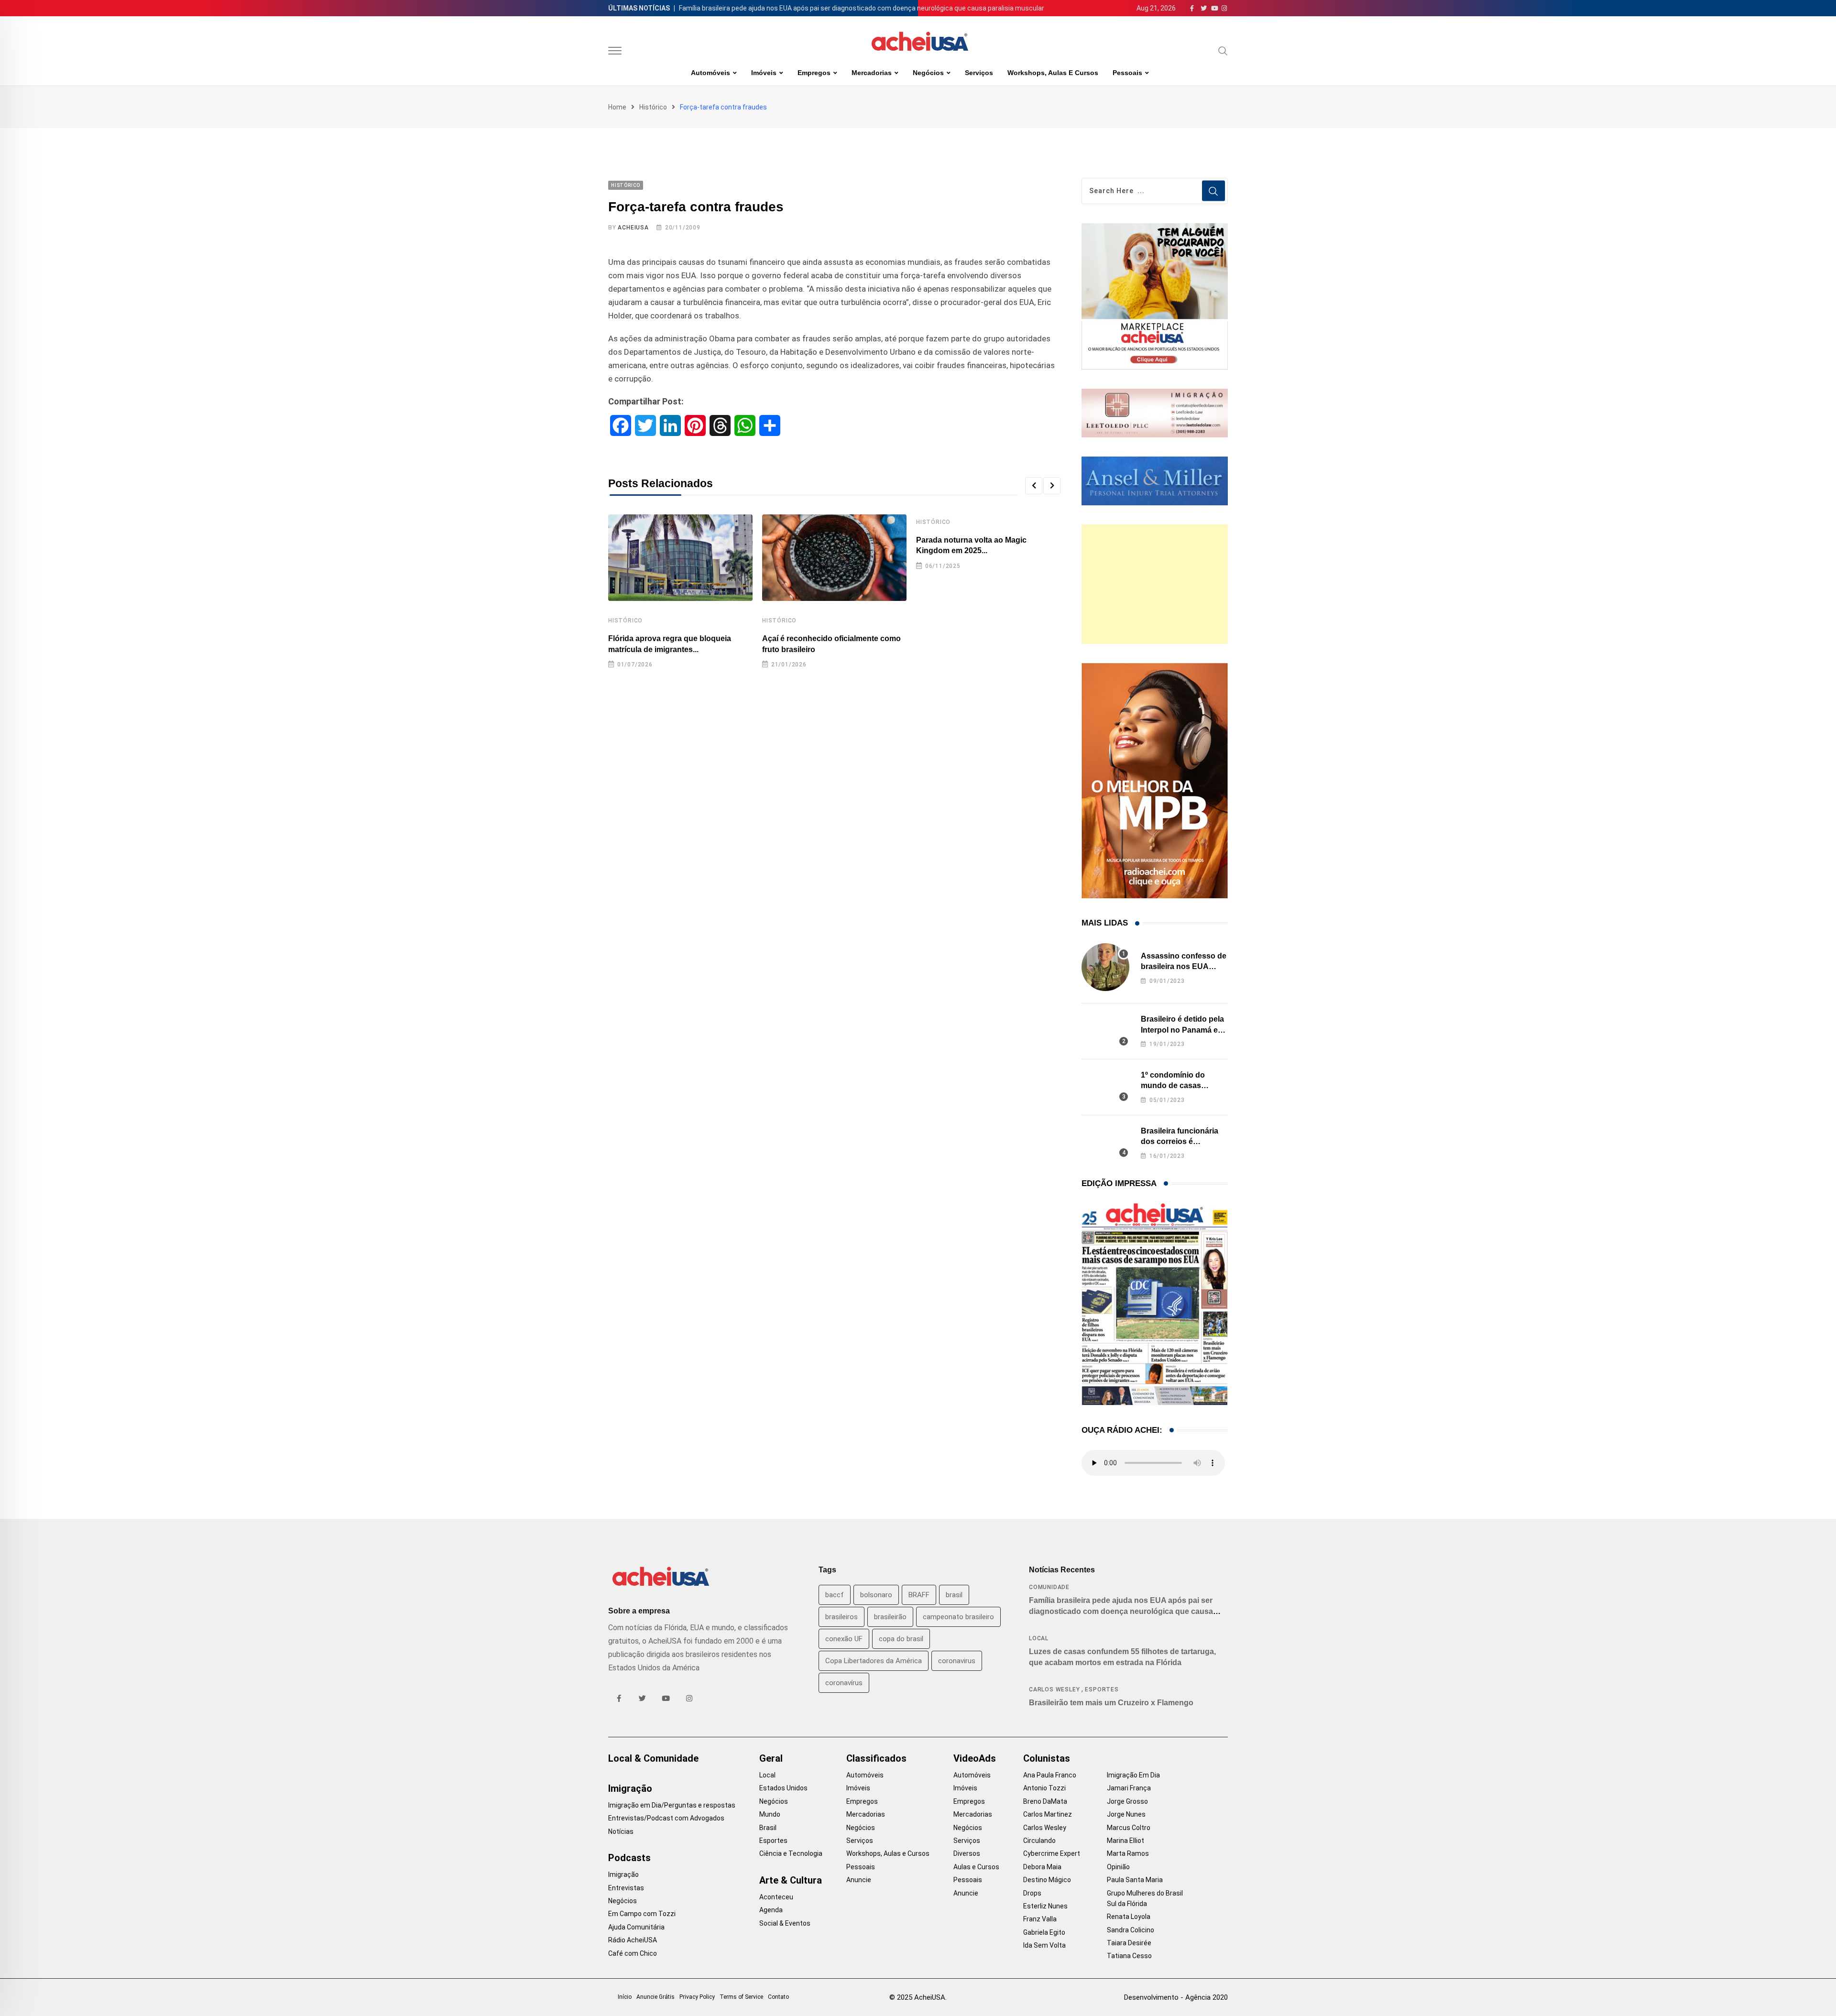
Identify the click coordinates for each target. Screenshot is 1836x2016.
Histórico (653, 107)
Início (625, 1997)
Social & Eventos (785, 1923)
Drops (1032, 1893)
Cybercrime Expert (1052, 1853)
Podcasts (629, 1858)
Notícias (621, 1831)
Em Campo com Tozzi (642, 1914)
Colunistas (1047, 1758)
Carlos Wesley (1054, 1689)
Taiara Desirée (1129, 1943)
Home (617, 107)
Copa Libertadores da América (874, 1661)
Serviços (979, 73)
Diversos (967, 1853)
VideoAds (975, 1758)
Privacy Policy (697, 1997)
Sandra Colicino (1131, 1930)
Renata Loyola (1129, 1917)
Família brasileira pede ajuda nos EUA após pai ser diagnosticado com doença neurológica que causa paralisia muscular (862, 8)
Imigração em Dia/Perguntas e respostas (672, 1805)
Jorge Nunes (1126, 1814)
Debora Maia (1042, 1867)
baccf (835, 1595)
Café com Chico (633, 1953)
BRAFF (919, 1595)
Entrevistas (626, 1888)
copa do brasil (901, 1639)
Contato (778, 1997)
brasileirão (890, 1617)
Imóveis (764, 73)
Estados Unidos (783, 1788)
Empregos (814, 73)
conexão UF (844, 1639)
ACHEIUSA (633, 228)
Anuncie (859, 1880)
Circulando (1039, 1841)
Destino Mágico (1047, 1880)
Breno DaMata (1045, 1801)
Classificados (876, 1758)
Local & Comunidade (653, 1758)
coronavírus (844, 1683)
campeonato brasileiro (958, 1617)
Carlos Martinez (1048, 1814)
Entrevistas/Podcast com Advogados (666, 1818)
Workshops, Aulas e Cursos (1053, 73)
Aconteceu (776, 1897)
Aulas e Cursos (976, 1867)
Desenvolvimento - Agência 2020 (1176, 1997)
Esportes (1102, 1689)
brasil (954, 1595)
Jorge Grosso (1127, 1801)
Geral (771, 1758)
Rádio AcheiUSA (633, 1940)
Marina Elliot (1126, 1841)
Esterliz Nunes (1045, 1906)
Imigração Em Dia (1133, 1775)
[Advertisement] (1155, 584)
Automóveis (710, 73)
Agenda (771, 1910)
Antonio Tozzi (1044, 1788)
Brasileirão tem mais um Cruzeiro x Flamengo (1111, 1703)
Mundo (770, 1814)
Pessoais (1127, 73)
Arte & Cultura (791, 1880)
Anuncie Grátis (656, 1997)
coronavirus (957, 1661)
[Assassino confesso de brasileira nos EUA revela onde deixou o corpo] (1105, 967)
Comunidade (1049, 1587)
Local (1039, 1638)
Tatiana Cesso (1129, 1956)
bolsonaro (876, 1595)
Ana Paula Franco (1050, 1775)
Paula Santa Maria (1135, 1880)
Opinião (1118, 1867)
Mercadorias (872, 73)
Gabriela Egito (1044, 1932)
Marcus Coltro (1129, 1828)
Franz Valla (1040, 1919)
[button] (1034, 486)
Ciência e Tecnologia (791, 1853)
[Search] (1223, 51)
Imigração (630, 1788)
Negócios (928, 73)
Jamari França (1129, 1788)
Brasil (768, 1828)
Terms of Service (741, 1997)
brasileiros (841, 1617)
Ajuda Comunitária (636, 1927)
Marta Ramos (1128, 1853)
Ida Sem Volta (1044, 1945)
